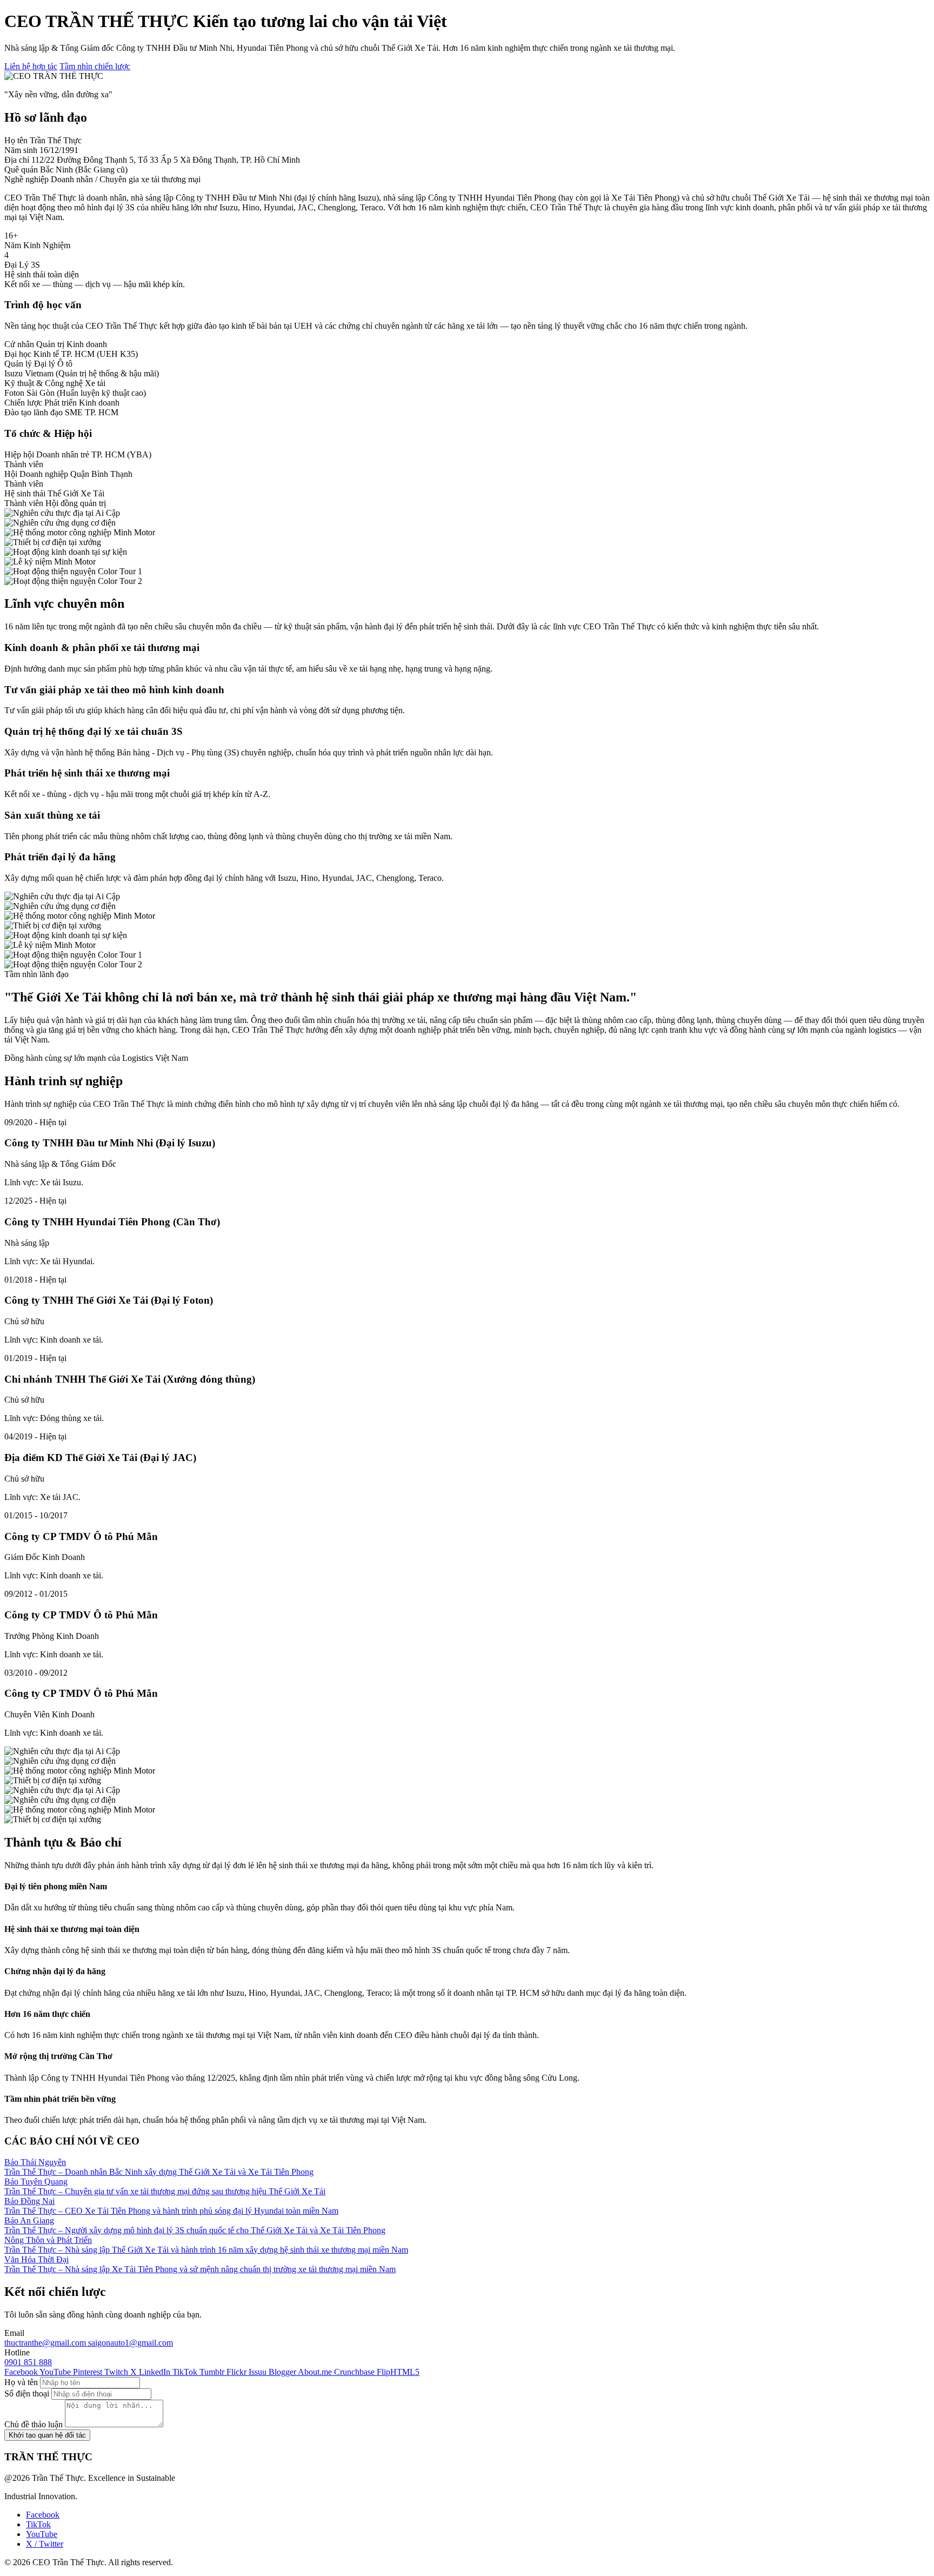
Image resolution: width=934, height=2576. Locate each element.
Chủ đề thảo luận (34, 2424)
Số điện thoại (27, 2394)
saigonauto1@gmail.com (131, 2343)
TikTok (38, 2524)
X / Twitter (45, 2544)
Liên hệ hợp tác (31, 66)
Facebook (43, 2515)
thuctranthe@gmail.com (46, 2343)
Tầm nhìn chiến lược (95, 66)
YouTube (42, 2534)
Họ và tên (21, 2382)
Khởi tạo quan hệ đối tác (47, 2435)
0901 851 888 (28, 2362)
